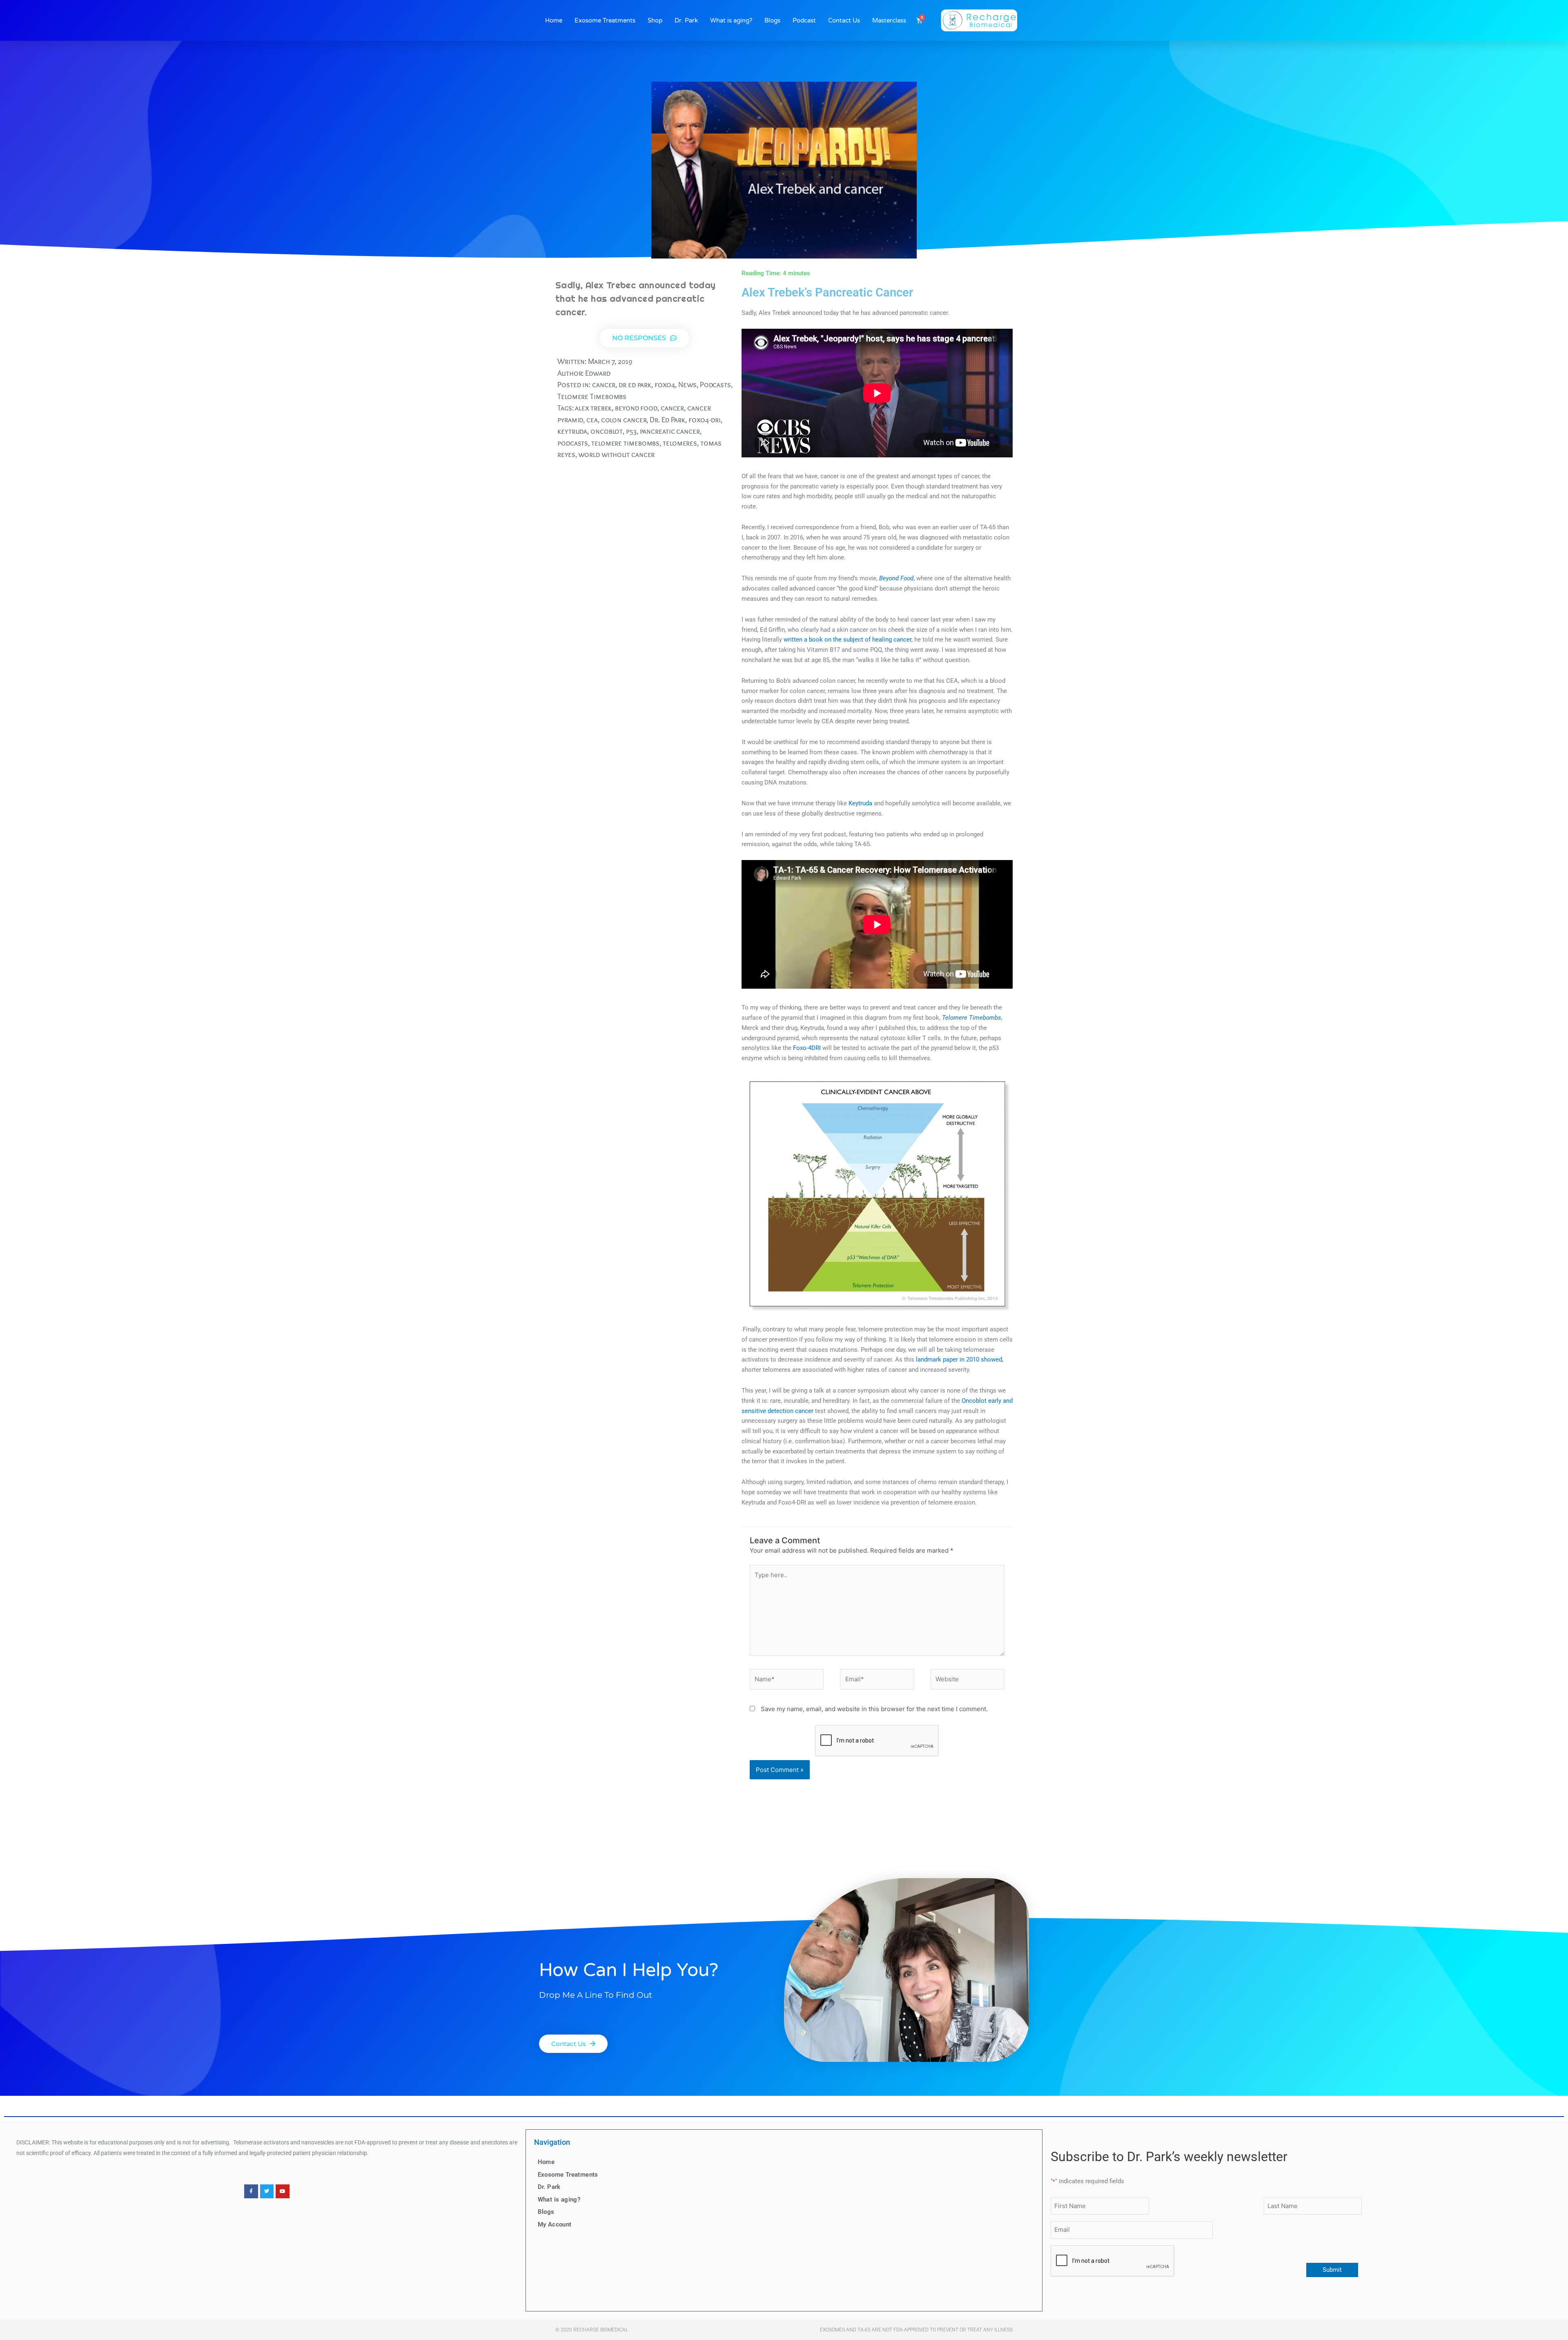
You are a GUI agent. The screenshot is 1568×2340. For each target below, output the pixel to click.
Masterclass (889, 20)
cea (592, 420)
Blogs (772, 20)
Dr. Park (686, 20)
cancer (604, 384)
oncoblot (607, 431)
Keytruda (860, 803)
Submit (1332, 2270)
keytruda (572, 431)
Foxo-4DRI (807, 1048)
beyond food (636, 408)
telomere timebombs (625, 443)
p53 (631, 431)
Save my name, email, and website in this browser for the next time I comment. (874, 1709)
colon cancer (624, 420)
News (687, 384)
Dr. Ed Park (667, 420)
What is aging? (731, 20)
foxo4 (665, 384)
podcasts (573, 443)
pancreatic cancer (670, 431)
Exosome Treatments (605, 20)
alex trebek (593, 408)
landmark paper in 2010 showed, (960, 1359)
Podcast (804, 20)
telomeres (680, 443)
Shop (655, 20)
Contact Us (844, 20)
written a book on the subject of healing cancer (847, 640)
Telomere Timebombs (592, 396)
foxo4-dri (705, 420)
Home (554, 20)
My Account (555, 2224)
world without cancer (616, 454)
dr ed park (635, 384)
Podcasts (715, 384)
